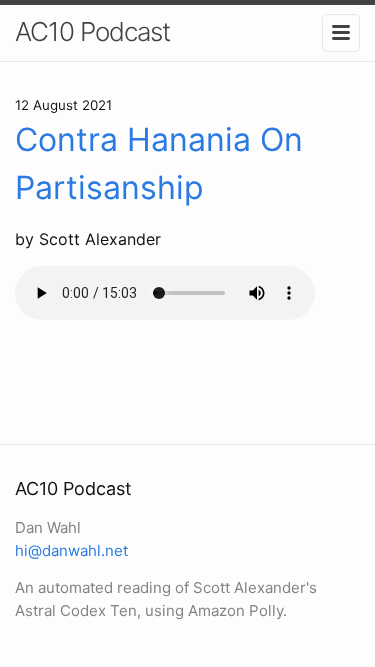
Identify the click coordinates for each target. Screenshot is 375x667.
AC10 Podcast (92, 31)
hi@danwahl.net (71, 550)
